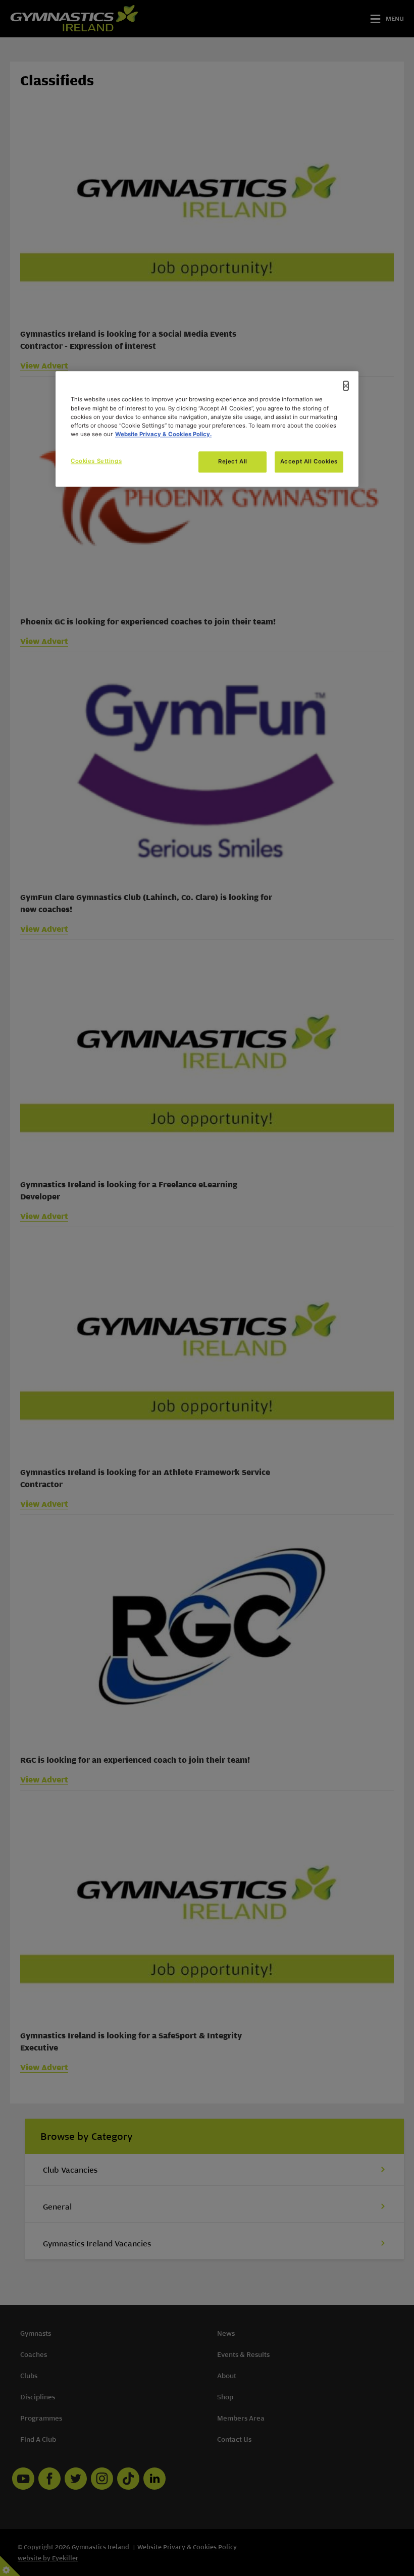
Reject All (233, 461)
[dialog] (207, 429)
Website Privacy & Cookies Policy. (163, 434)
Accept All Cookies (309, 461)
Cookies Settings (96, 461)
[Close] (346, 386)
